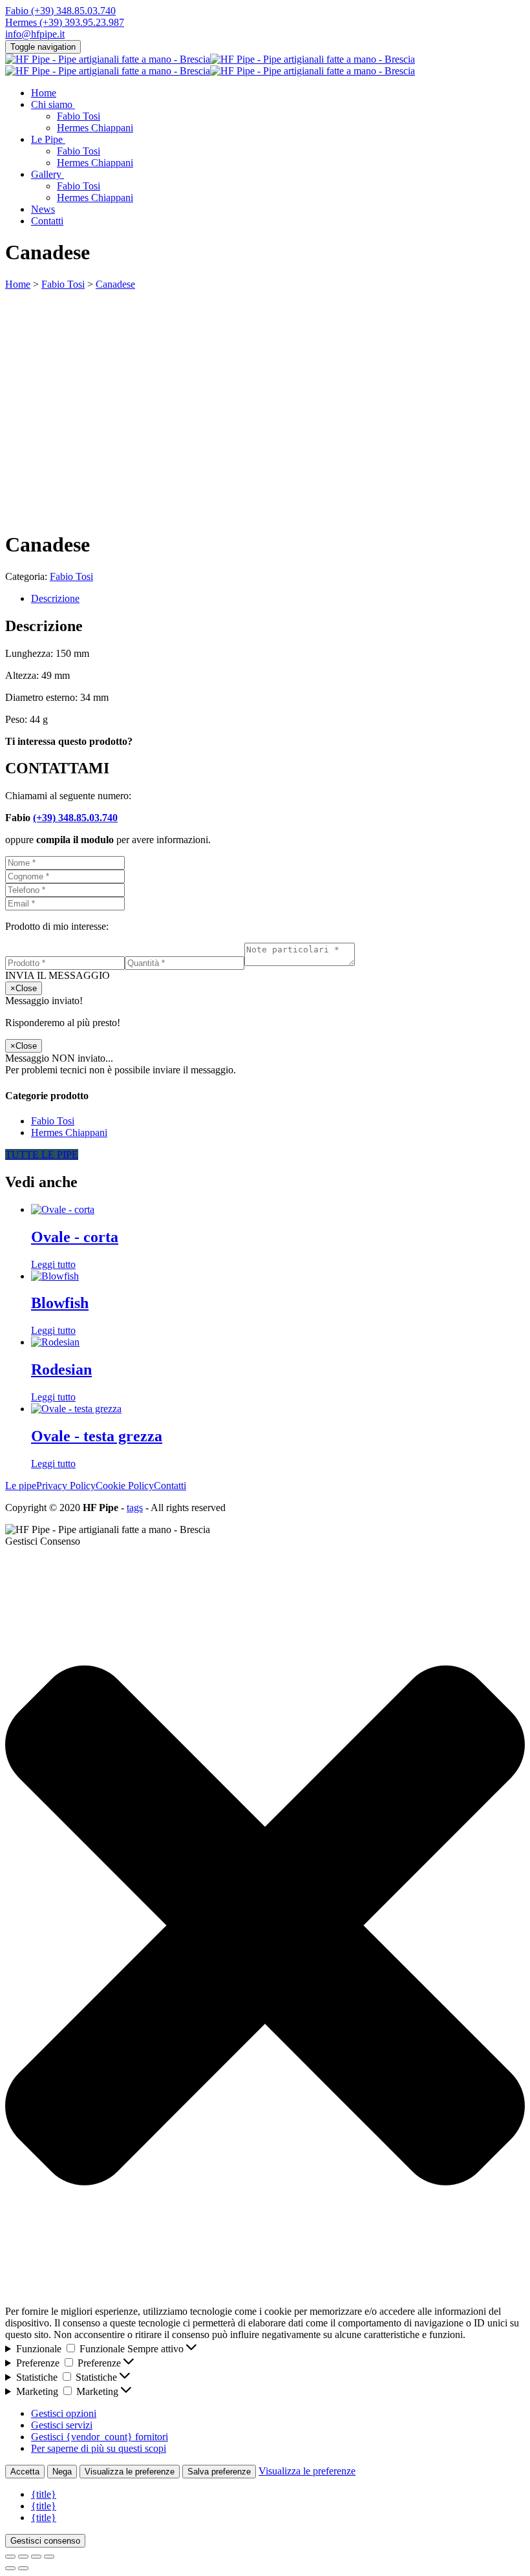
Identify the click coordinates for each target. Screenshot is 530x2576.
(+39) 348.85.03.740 (75, 818)
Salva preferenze (219, 2472)
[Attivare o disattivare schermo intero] (23, 2557)
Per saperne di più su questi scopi (99, 2448)
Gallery (46, 174)
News (43, 209)
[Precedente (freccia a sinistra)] (10, 2568)
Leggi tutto (53, 1264)
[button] (265, 1927)
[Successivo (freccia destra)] (23, 2568)
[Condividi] (36, 2557)
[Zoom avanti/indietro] (10, 2557)
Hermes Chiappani (95, 128)
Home (44, 93)
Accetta (25, 2472)
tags (135, 1508)
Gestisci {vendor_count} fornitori (100, 2437)
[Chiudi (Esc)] (49, 2557)
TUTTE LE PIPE (42, 1154)
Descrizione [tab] (55, 598)
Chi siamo (52, 104)
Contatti (47, 221)
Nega (62, 2472)
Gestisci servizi (62, 2425)
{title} (44, 2494)
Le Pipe (47, 139)
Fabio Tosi (79, 116)
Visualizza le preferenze (130, 2472)
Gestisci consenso (45, 2541)
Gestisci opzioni (64, 2413)
